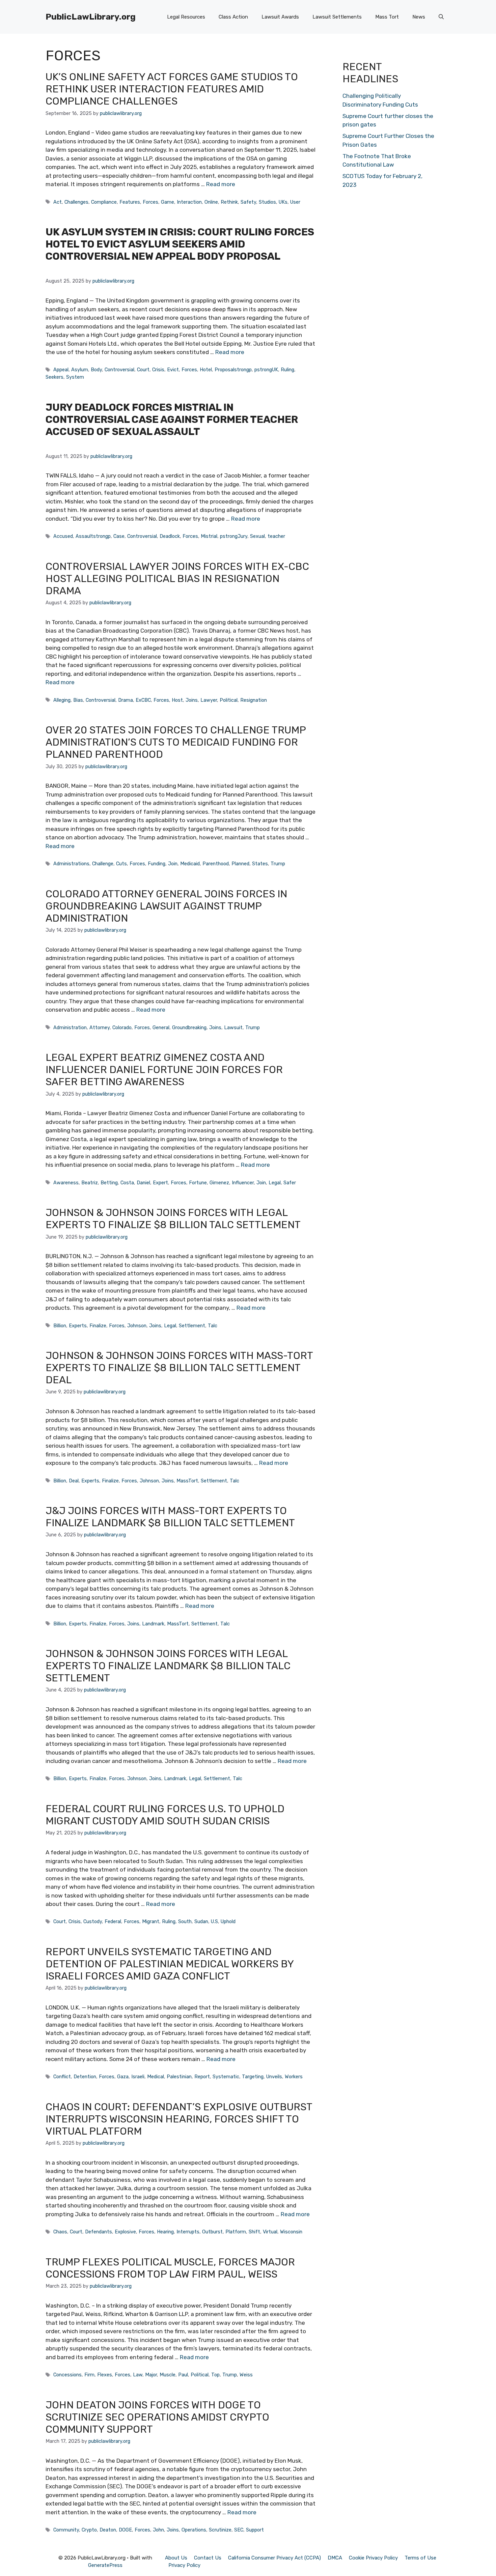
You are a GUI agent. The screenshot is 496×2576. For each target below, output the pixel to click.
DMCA (335, 2558)
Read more (221, 184)
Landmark (153, 1624)
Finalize (98, 1326)
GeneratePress (105, 2565)
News (419, 17)
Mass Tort (387, 17)
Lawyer (209, 700)
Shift (254, 2232)
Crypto (89, 2530)
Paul (183, 2375)
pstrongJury (234, 536)
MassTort (187, 1481)
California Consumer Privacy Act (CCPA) (274, 2558)
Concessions (67, 2375)
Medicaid (190, 864)
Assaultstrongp (93, 536)
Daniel (143, 1183)
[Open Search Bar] (441, 17)
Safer (290, 1183)
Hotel (206, 370)
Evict (173, 370)
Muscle (168, 2375)
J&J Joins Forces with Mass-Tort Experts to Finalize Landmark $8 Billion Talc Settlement (170, 1517)
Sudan (201, 1921)
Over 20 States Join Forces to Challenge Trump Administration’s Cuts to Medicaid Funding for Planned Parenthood (176, 742)
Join (173, 864)
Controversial (119, 370)
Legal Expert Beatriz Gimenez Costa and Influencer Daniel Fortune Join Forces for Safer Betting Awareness (164, 1070)
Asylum (80, 370)
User (295, 202)
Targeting (253, 2077)
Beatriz (90, 1183)
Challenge (103, 864)
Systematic (226, 2077)
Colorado (122, 1027)
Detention (85, 2077)
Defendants (99, 2232)
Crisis (158, 370)
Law (138, 2375)
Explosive (125, 2232)
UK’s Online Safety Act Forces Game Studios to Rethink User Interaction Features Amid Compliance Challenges (172, 89)
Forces (150, 202)
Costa (127, 1183)
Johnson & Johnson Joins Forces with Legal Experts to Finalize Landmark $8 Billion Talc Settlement (168, 1666)
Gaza (123, 2077)
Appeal (61, 370)
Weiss (246, 2375)
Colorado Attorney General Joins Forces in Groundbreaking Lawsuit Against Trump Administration (166, 906)
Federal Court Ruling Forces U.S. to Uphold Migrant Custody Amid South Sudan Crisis (165, 1815)
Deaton (108, 2530)
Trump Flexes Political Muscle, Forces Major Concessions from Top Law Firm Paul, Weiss (170, 2268)
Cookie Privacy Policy (373, 2558)
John (158, 2530)
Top (215, 2375)
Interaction (189, 202)
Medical (156, 2077)
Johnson (137, 1326)
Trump (278, 864)
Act (58, 202)
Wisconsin (291, 2232)
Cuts (121, 864)
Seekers (54, 377)
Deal (74, 1481)
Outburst (212, 2232)
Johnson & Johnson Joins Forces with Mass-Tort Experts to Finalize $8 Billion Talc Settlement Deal (179, 1368)
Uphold (228, 1921)
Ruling (287, 370)
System (75, 377)
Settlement (192, 1326)
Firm (89, 2375)
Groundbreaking (189, 1027)
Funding (157, 864)
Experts (78, 1326)
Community (66, 2530)
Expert (160, 1183)
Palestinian (179, 2077)
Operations (194, 2530)
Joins (192, 700)
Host (177, 700)
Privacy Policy (184, 2565)
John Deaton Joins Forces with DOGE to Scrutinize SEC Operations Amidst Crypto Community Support (157, 2417)
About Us (176, 2558)
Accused (63, 536)
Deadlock (170, 536)
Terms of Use (420, 2558)
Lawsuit (233, 1027)
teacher (276, 536)
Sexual (257, 536)
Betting (109, 1183)
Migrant (151, 1921)
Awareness (66, 1183)
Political (229, 700)
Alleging (62, 700)
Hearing (165, 2232)
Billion (60, 1326)
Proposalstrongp (233, 370)
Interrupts (188, 2232)
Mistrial (209, 536)
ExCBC (143, 700)
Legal (275, 1183)
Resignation (254, 700)
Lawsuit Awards (280, 17)
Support (255, 2530)
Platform (236, 2232)
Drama (126, 700)
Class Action (233, 17)
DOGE (125, 2530)
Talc (213, 1326)
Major (151, 2375)
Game (168, 202)
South (185, 1921)
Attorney (100, 1027)
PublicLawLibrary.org (91, 17)
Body (96, 370)
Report (202, 2077)
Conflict (62, 2077)
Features (130, 202)
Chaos (60, 2232)
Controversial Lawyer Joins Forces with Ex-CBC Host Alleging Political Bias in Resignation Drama (177, 579)
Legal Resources (186, 17)
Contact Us (208, 2558)
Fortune (198, 1183)
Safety (248, 202)
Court (143, 370)
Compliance (104, 202)
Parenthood (216, 864)
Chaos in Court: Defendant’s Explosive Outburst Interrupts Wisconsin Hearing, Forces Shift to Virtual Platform (179, 2119)
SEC (239, 2530)
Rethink (229, 202)
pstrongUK (266, 370)
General (161, 1027)
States (260, 864)
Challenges (76, 202)
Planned (240, 864)
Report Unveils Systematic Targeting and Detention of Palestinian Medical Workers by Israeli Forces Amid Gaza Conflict (170, 1964)
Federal (113, 1921)
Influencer (243, 1183)
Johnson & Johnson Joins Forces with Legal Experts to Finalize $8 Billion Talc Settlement (173, 1219)
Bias (78, 700)
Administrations (71, 864)
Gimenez (219, 1183)
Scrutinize (220, 2530)
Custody (93, 1921)
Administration (70, 1027)
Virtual (270, 2232)
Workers (294, 2077)
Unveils (274, 2077)
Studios (267, 202)
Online (211, 202)
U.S (214, 1921)
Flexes (105, 2375)
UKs (283, 202)
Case (119, 536)
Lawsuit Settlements (337, 17)
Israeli (138, 2077)
